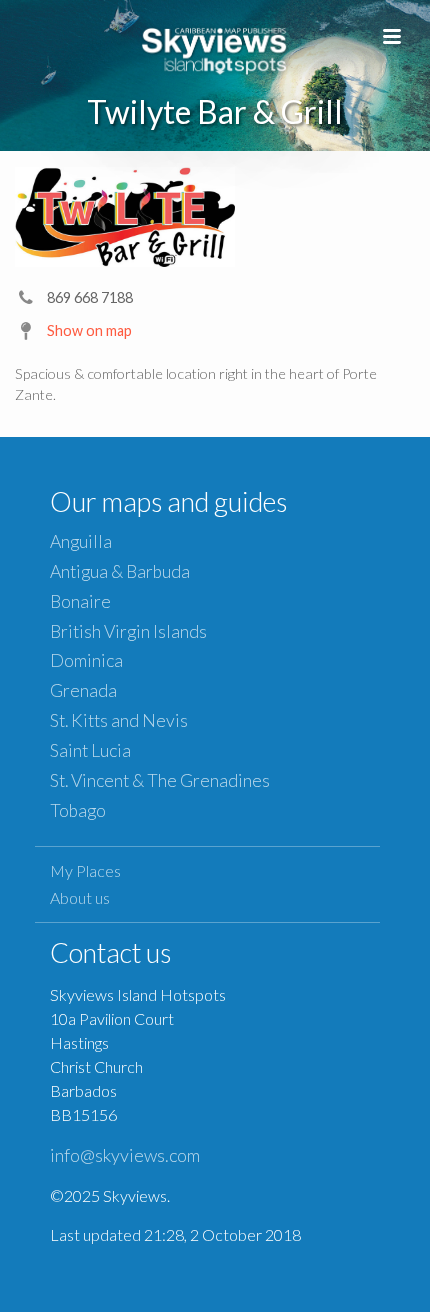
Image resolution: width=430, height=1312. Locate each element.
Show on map (89, 330)
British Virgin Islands (128, 631)
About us (80, 897)
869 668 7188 (90, 297)
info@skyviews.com (125, 1155)
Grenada (83, 690)
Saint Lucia (90, 750)
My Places (85, 870)
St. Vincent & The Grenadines (160, 780)
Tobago (78, 810)
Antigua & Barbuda (120, 571)
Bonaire (80, 601)
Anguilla (81, 541)
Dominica (86, 660)
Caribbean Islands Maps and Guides (215, 47)
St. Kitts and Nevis (119, 720)
